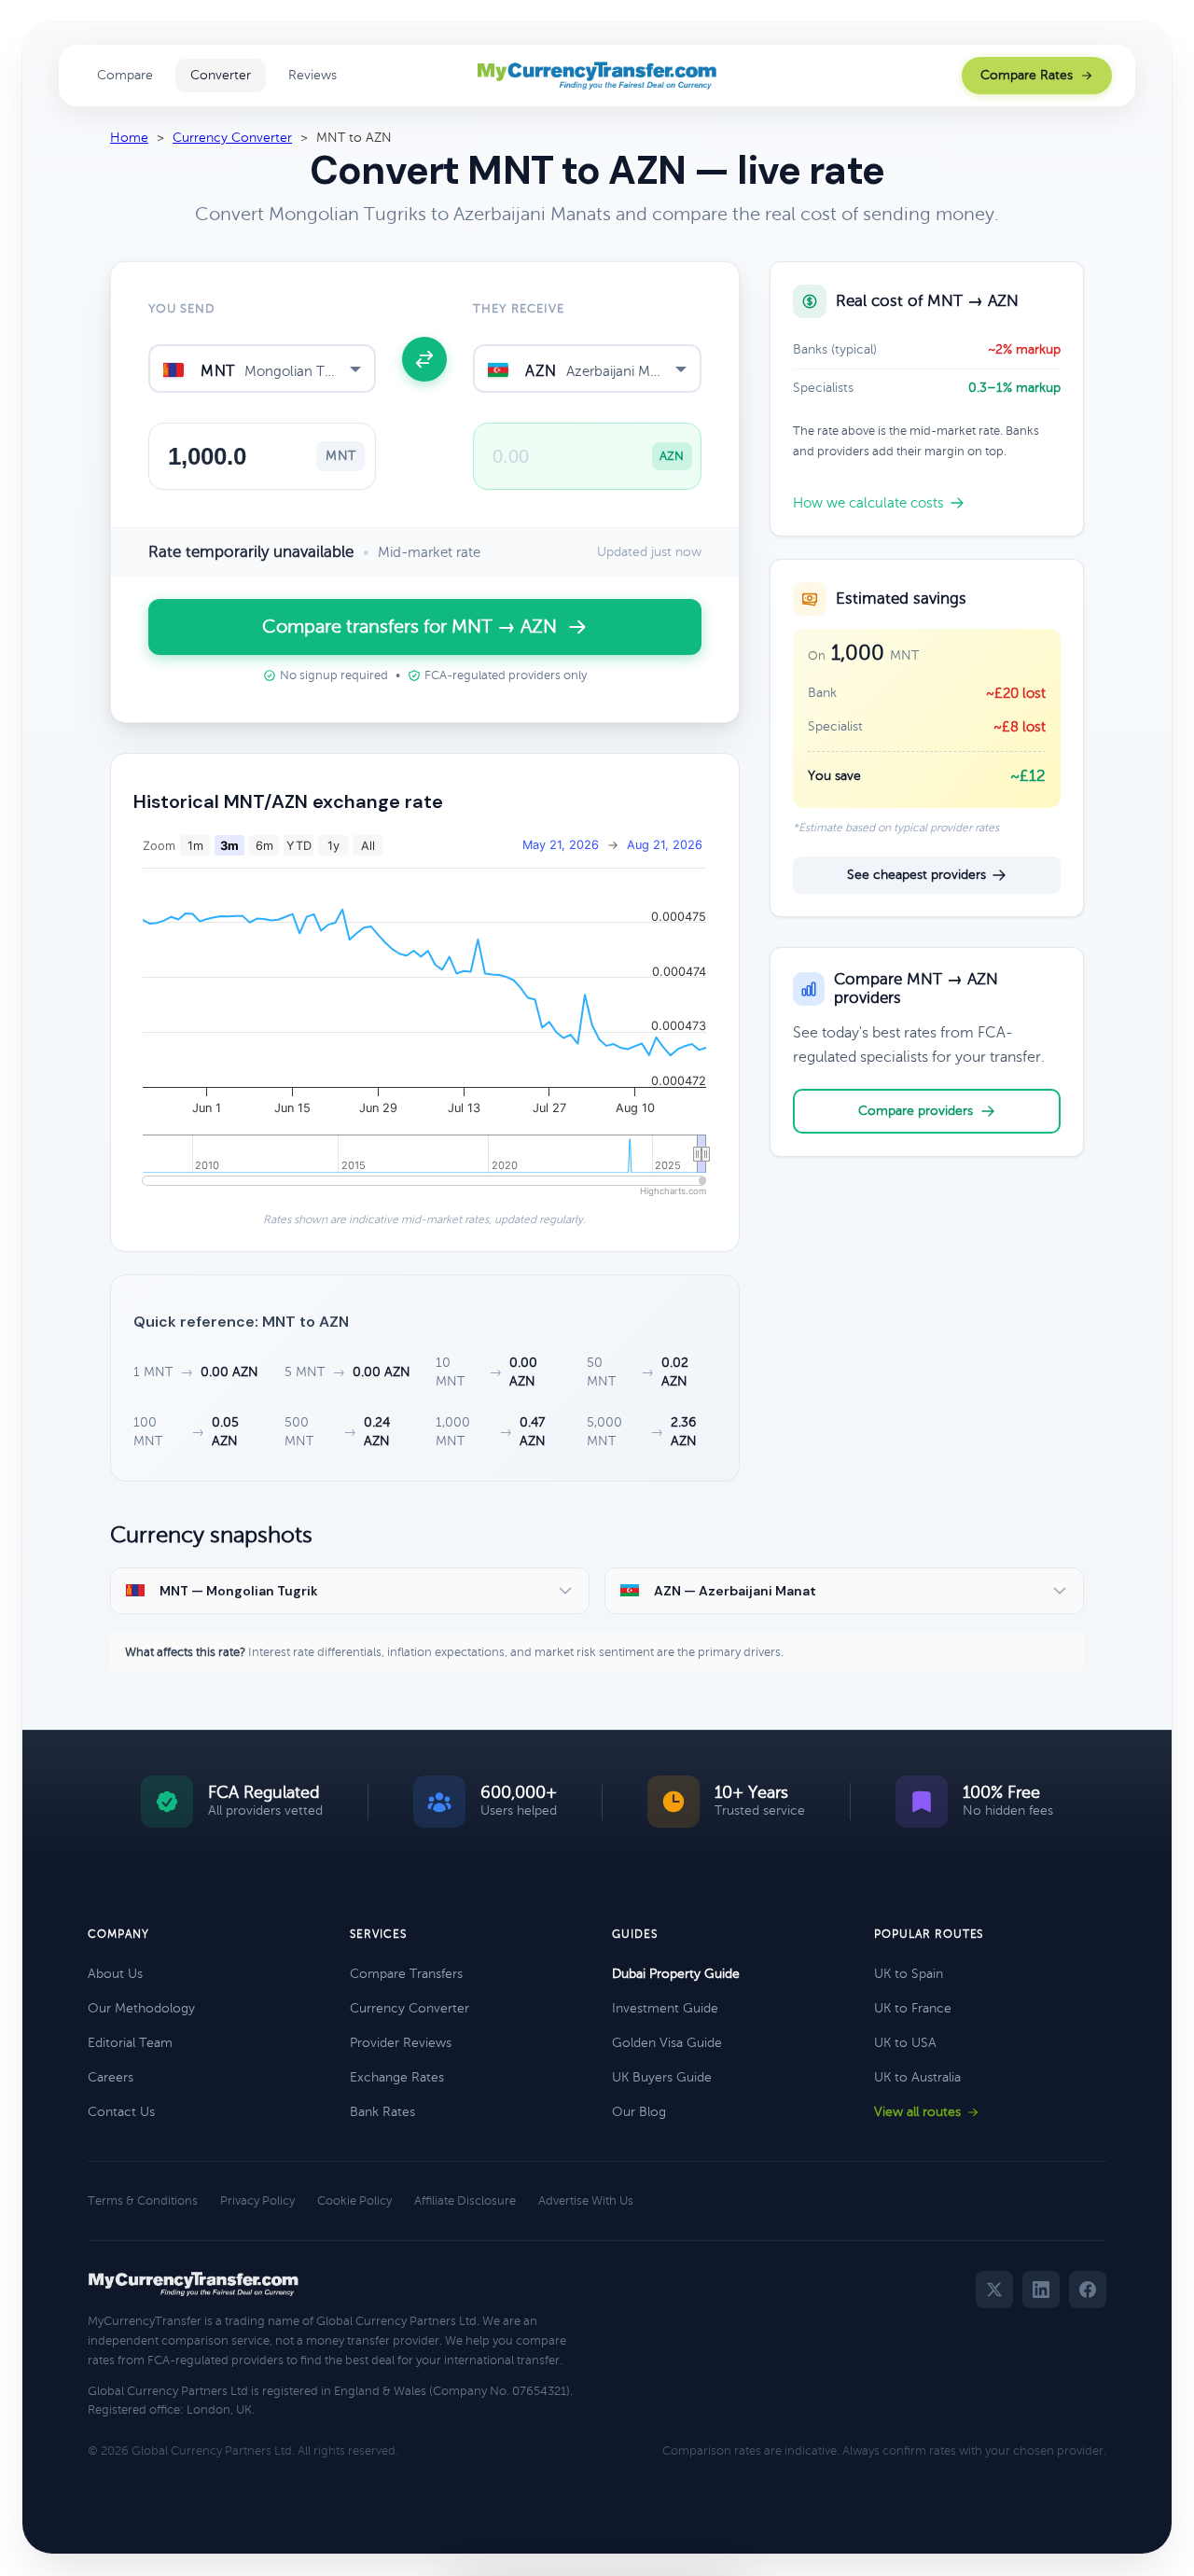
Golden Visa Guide (667, 2043)
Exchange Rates (397, 2077)
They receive (518, 309)
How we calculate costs (868, 503)
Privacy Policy (257, 2201)
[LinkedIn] (1041, 2290)
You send (182, 309)
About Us (115, 1974)
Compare (125, 75)
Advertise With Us (586, 2201)
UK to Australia (917, 2077)
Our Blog (639, 2112)
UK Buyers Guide (662, 2077)
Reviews (312, 75)
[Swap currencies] (424, 359)
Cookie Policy (354, 2201)
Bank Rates (382, 2112)
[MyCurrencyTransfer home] (597, 76)
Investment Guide (665, 2008)
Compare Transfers (406, 1974)
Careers (111, 2077)
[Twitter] (994, 2290)
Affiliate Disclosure (465, 2201)
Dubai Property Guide (676, 1974)
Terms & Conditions (143, 2201)
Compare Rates (1027, 75)
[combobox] (262, 369)
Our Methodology (141, 2008)
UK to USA (905, 2043)
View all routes (917, 2112)
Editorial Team (130, 2043)
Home (129, 138)
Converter (221, 75)
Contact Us (121, 2112)
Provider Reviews (401, 2043)
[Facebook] (1088, 2290)
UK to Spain (909, 1974)
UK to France (913, 2008)
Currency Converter (232, 138)
